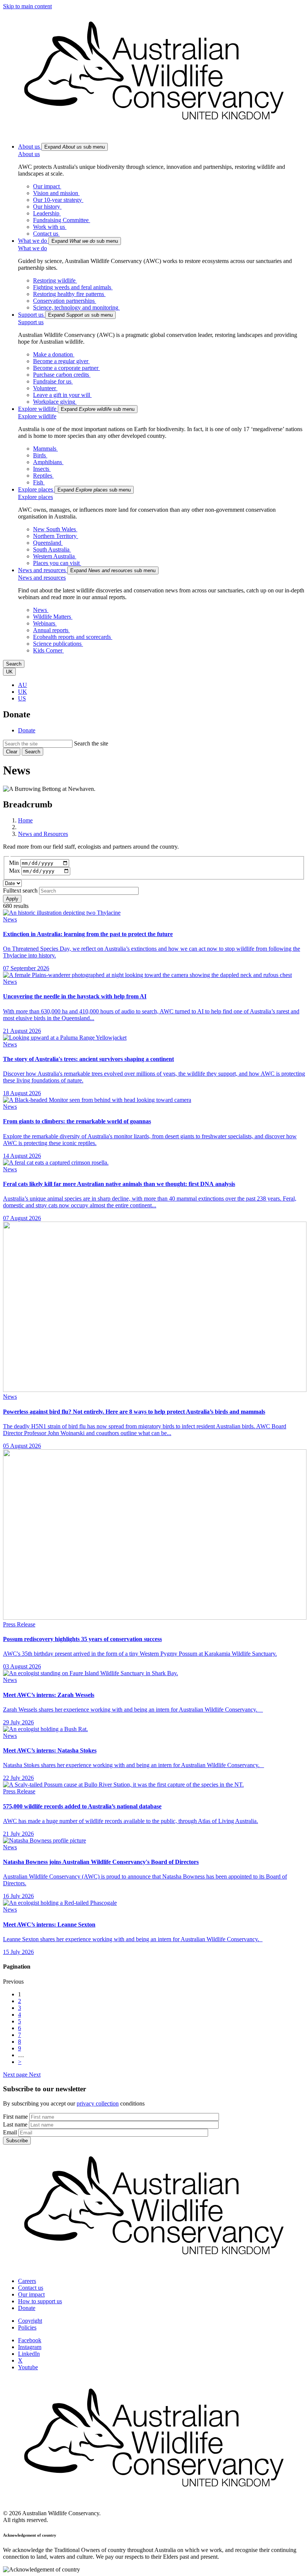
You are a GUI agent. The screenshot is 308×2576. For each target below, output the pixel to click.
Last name (15, 2124)
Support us (31, 322)
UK (23, 692)
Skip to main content (27, 6)
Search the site (91, 743)
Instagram (30, 2347)
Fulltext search (20, 890)
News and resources (42, 578)
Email (10, 2132)
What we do (32, 248)
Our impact (31, 2294)
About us (29, 154)
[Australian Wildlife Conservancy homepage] (154, 133)
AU (23, 685)
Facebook (30, 2340)
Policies (27, 2327)
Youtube (28, 2367)
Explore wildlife (37, 416)
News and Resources (43, 834)
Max (14, 871)
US (22, 698)
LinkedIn (29, 2354)
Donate (27, 730)
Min (14, 863)
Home (25, 820)
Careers (27, 2281)
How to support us (40, 2301)
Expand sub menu (75, 147)
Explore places (35, 497)
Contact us (31, 2288)
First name (15, 2117)
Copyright (30, 2321)
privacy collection (98, 2103)
